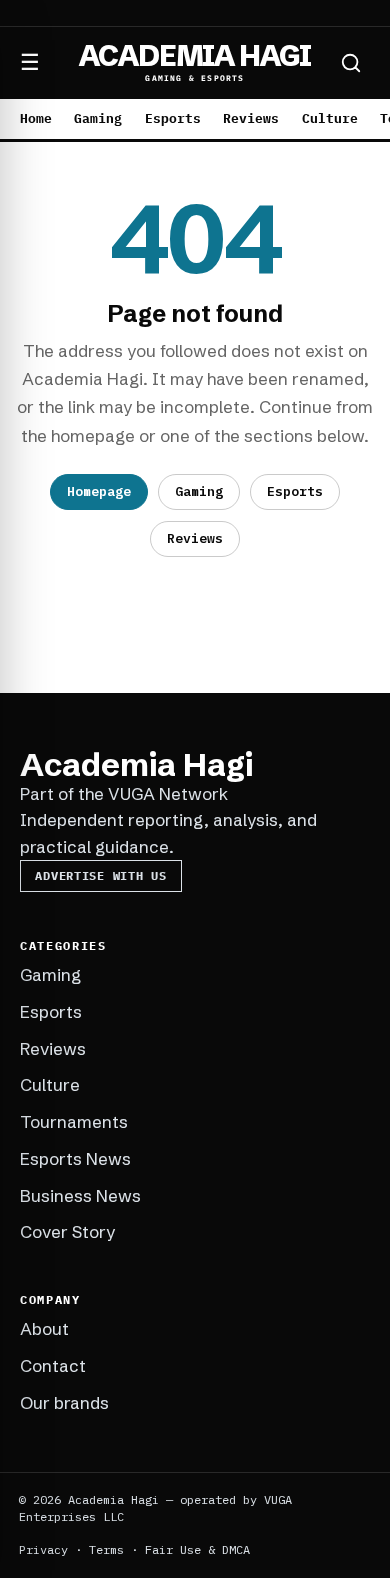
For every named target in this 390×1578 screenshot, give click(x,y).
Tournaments (74, 1121)
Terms (106, 1549)
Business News (80, 1195)
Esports (173, 118)
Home (36, 118)
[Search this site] (351, 63)
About (44, 1328)
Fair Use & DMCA (197, 1549)
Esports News (75, 1158)
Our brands (64, 1402)
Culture (330, 118)
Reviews (251, 118)
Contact (53, 1365)
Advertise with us (100, 875)
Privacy (43, 1549)
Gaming (98, 118)
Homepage (99, 491)
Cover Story (67, 1231)
